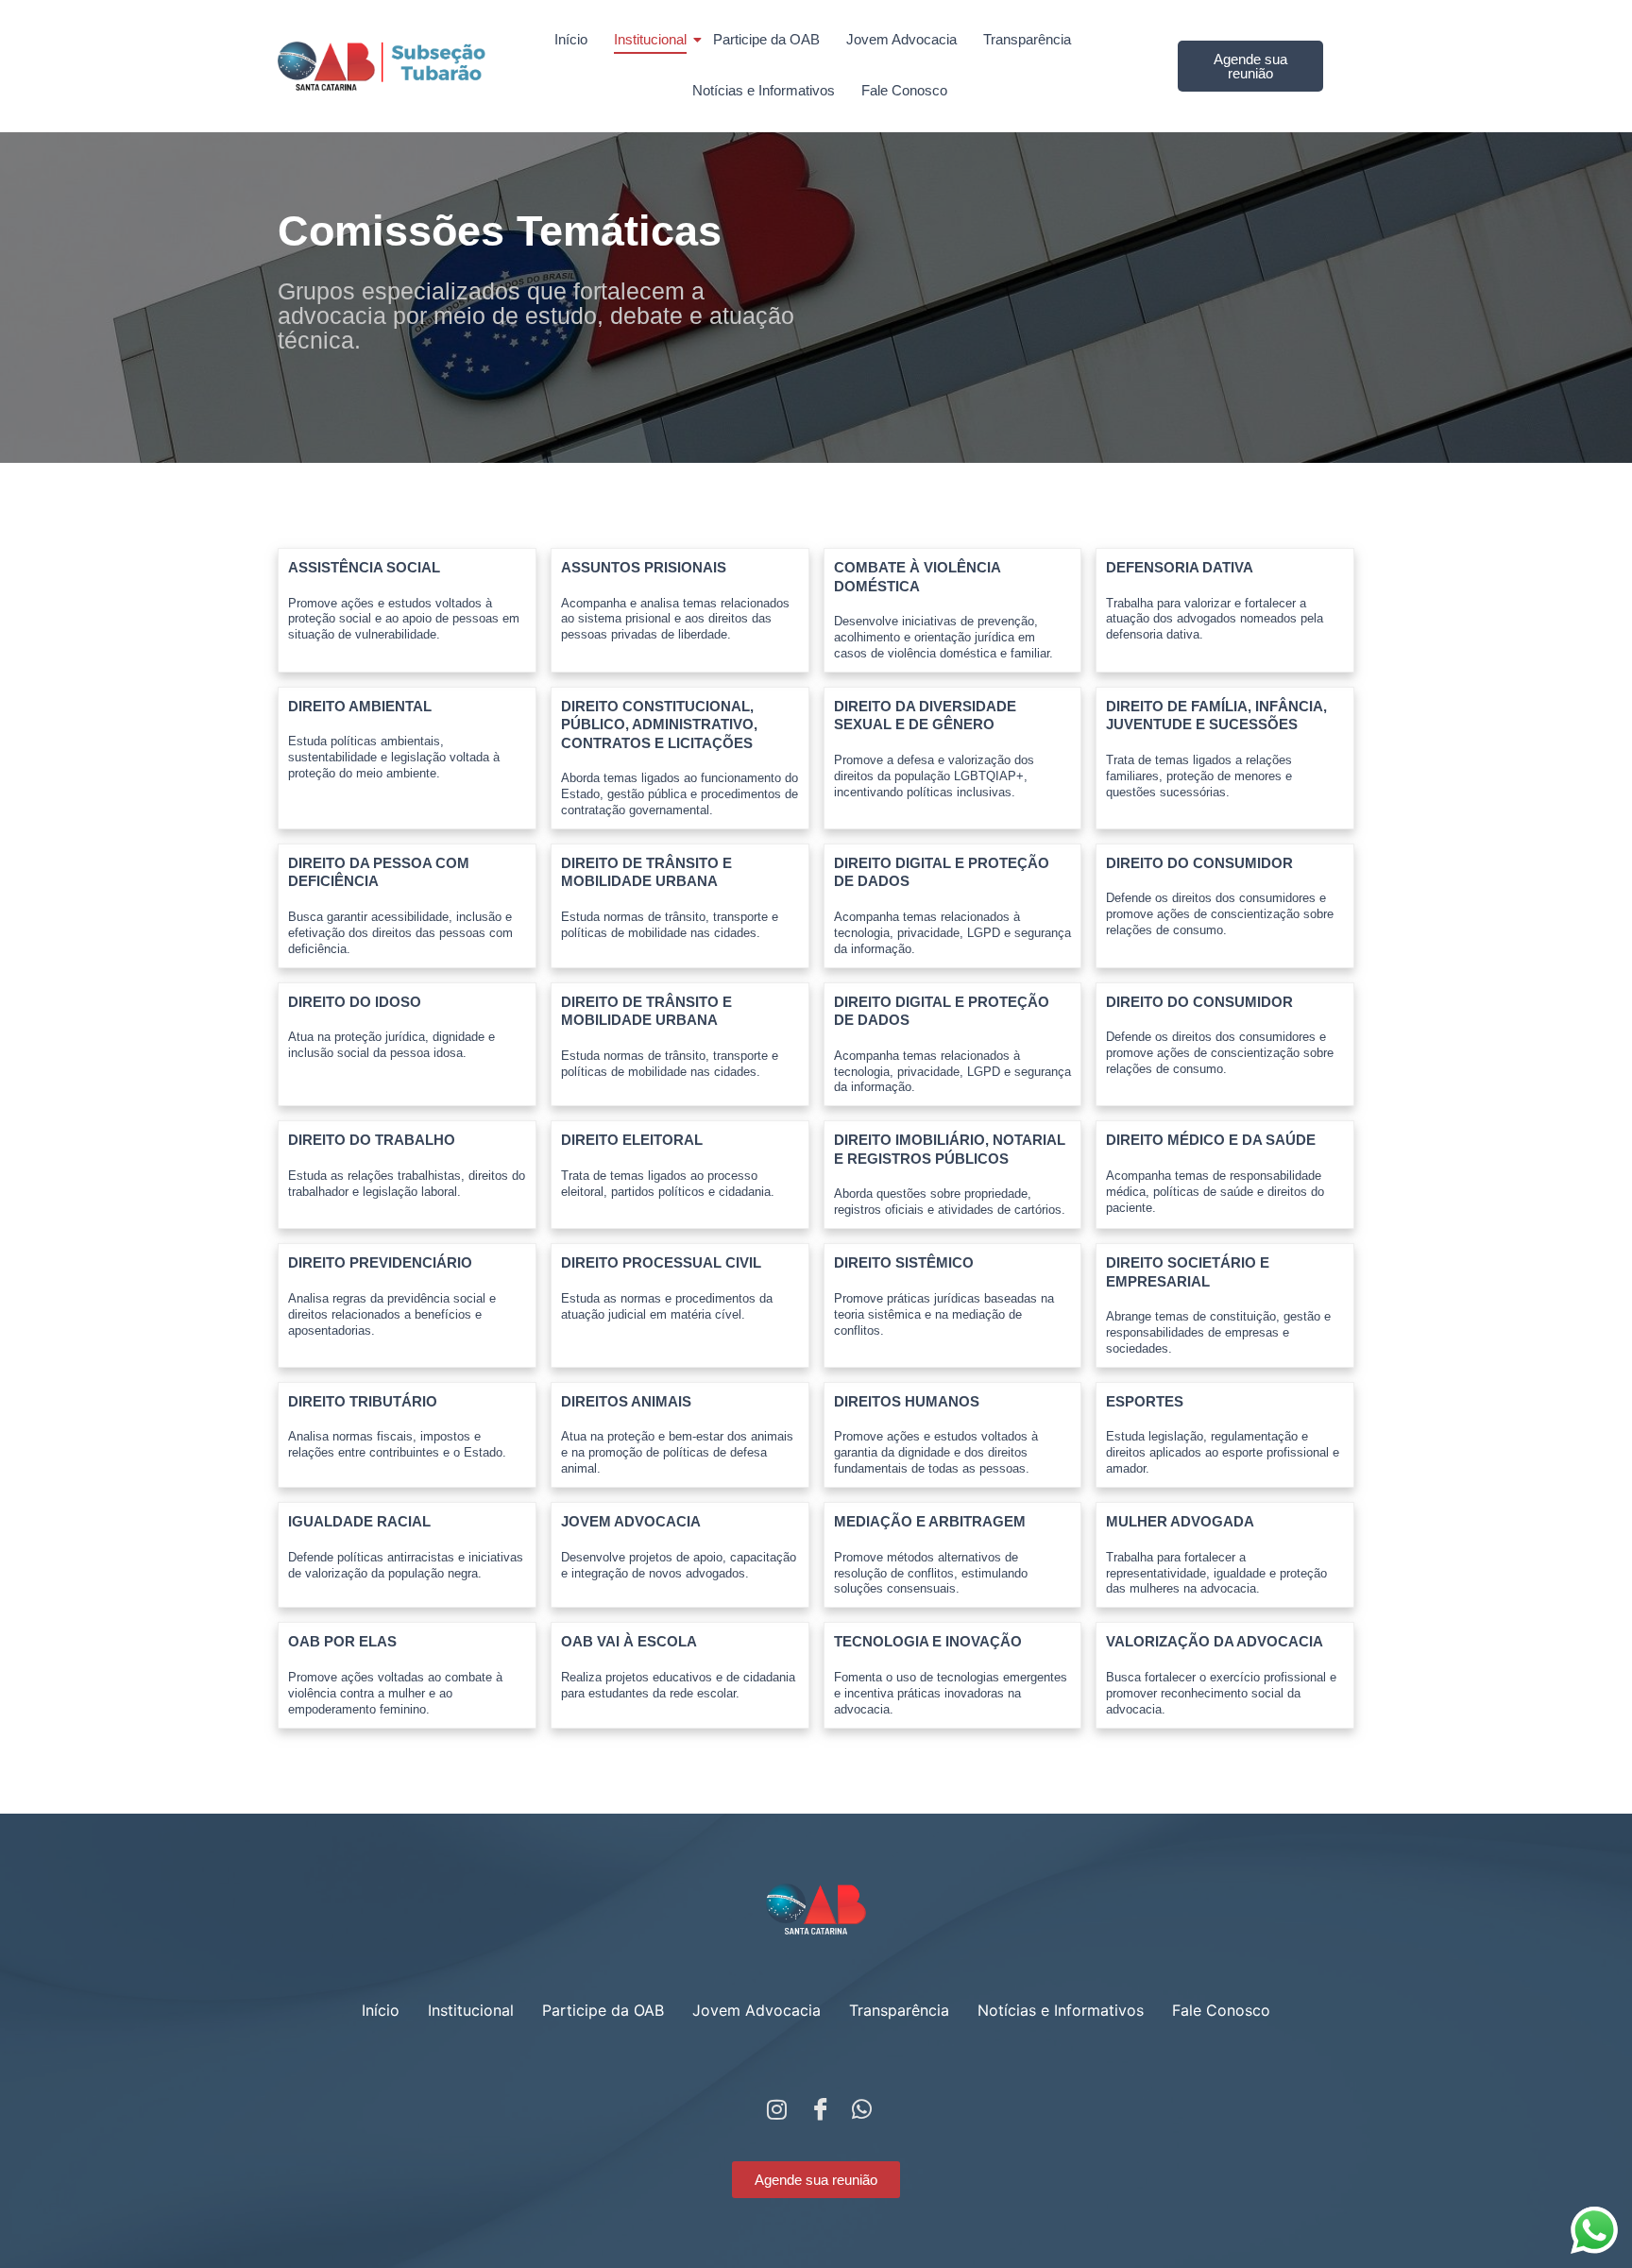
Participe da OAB (766, 39)
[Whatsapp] (858, 2105)
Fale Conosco (904, 90)
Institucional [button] (471, 2010)
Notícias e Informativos (764, 90)
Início (571, 39)
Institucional (650, 39)
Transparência (1027, 39)
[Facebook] (816, 2105)
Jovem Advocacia (901, 39)
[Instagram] (773, 2105)
